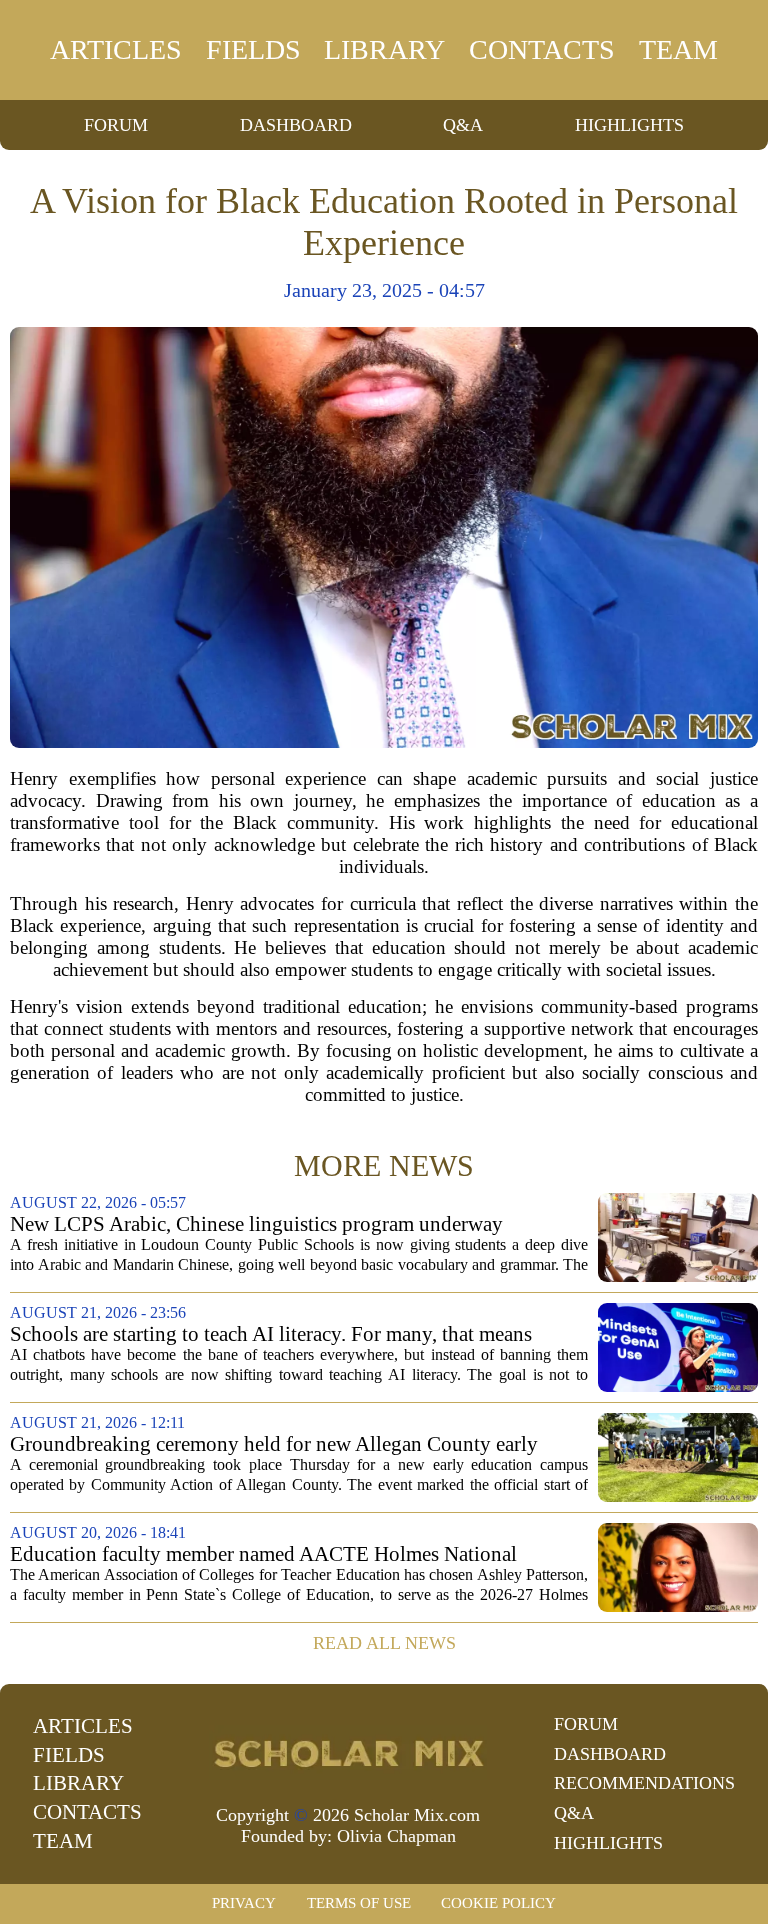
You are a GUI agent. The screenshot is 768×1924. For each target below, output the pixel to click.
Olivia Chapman (396, 1836)
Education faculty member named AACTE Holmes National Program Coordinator (263, 1554)
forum (116, 125)
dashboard (296, 125)
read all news (384, 1643)
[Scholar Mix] (348, 1752)
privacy (244, 1903)
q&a (463, 125)
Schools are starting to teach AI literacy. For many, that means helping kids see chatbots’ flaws (271, 1334)
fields (253, 49)
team (678, 49)
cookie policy (498, 1903)
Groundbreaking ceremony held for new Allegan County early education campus (274, 1444)
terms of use (359, 1903)
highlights (629, 125)
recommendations (644, 1783)
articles (116, 49)
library (384, 49)
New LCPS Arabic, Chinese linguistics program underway (256, 1224)
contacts (542, 49)
